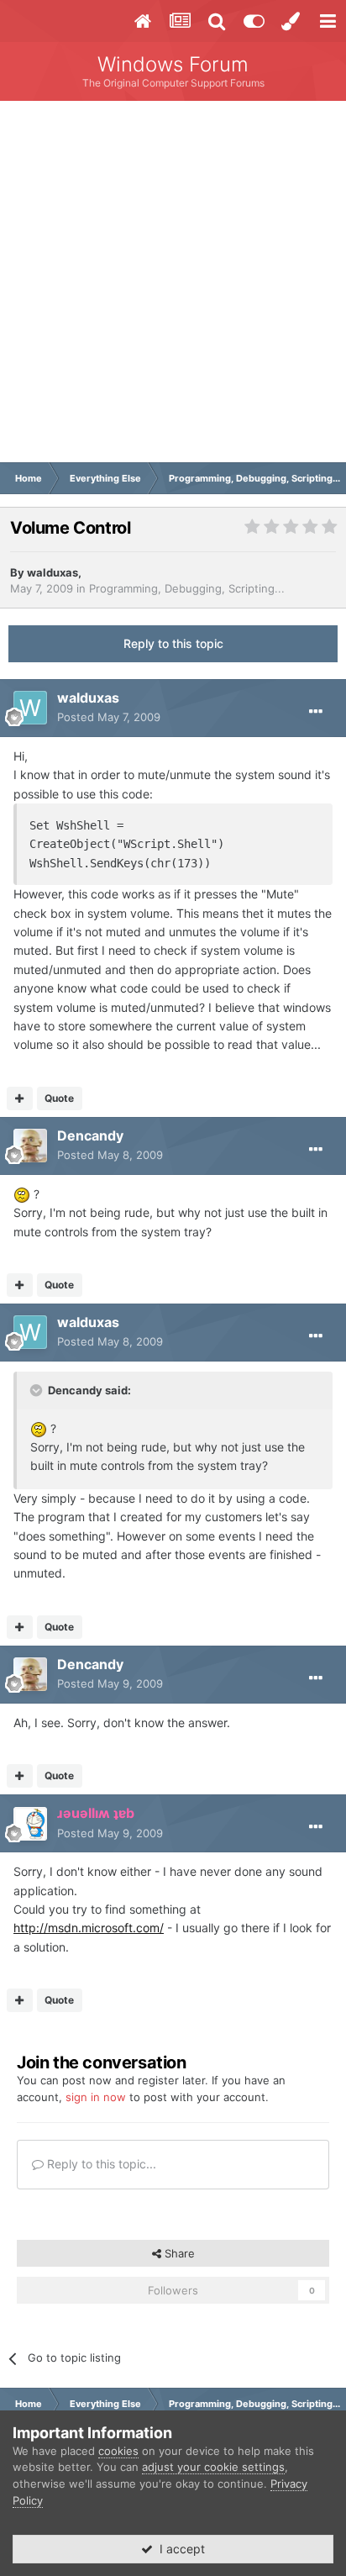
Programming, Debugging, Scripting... (187, 588)
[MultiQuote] (20, 1098)
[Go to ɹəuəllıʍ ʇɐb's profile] (30, 1824)
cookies (118, 2451)
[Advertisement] (173, 282)
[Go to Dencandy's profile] (30, 1146)
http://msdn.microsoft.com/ (89, 1928)
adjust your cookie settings (213, 2467)
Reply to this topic (173, 643)
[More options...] (316, 712)
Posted (109, 717)
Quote (59, 1098)
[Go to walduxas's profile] (30, 708)
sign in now (96, 2097)
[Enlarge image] (22, 1194)
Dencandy (90, 1135)
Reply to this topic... (100, 2164)
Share (178, 2253)
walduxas (52, 572)
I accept (179, 2549)
